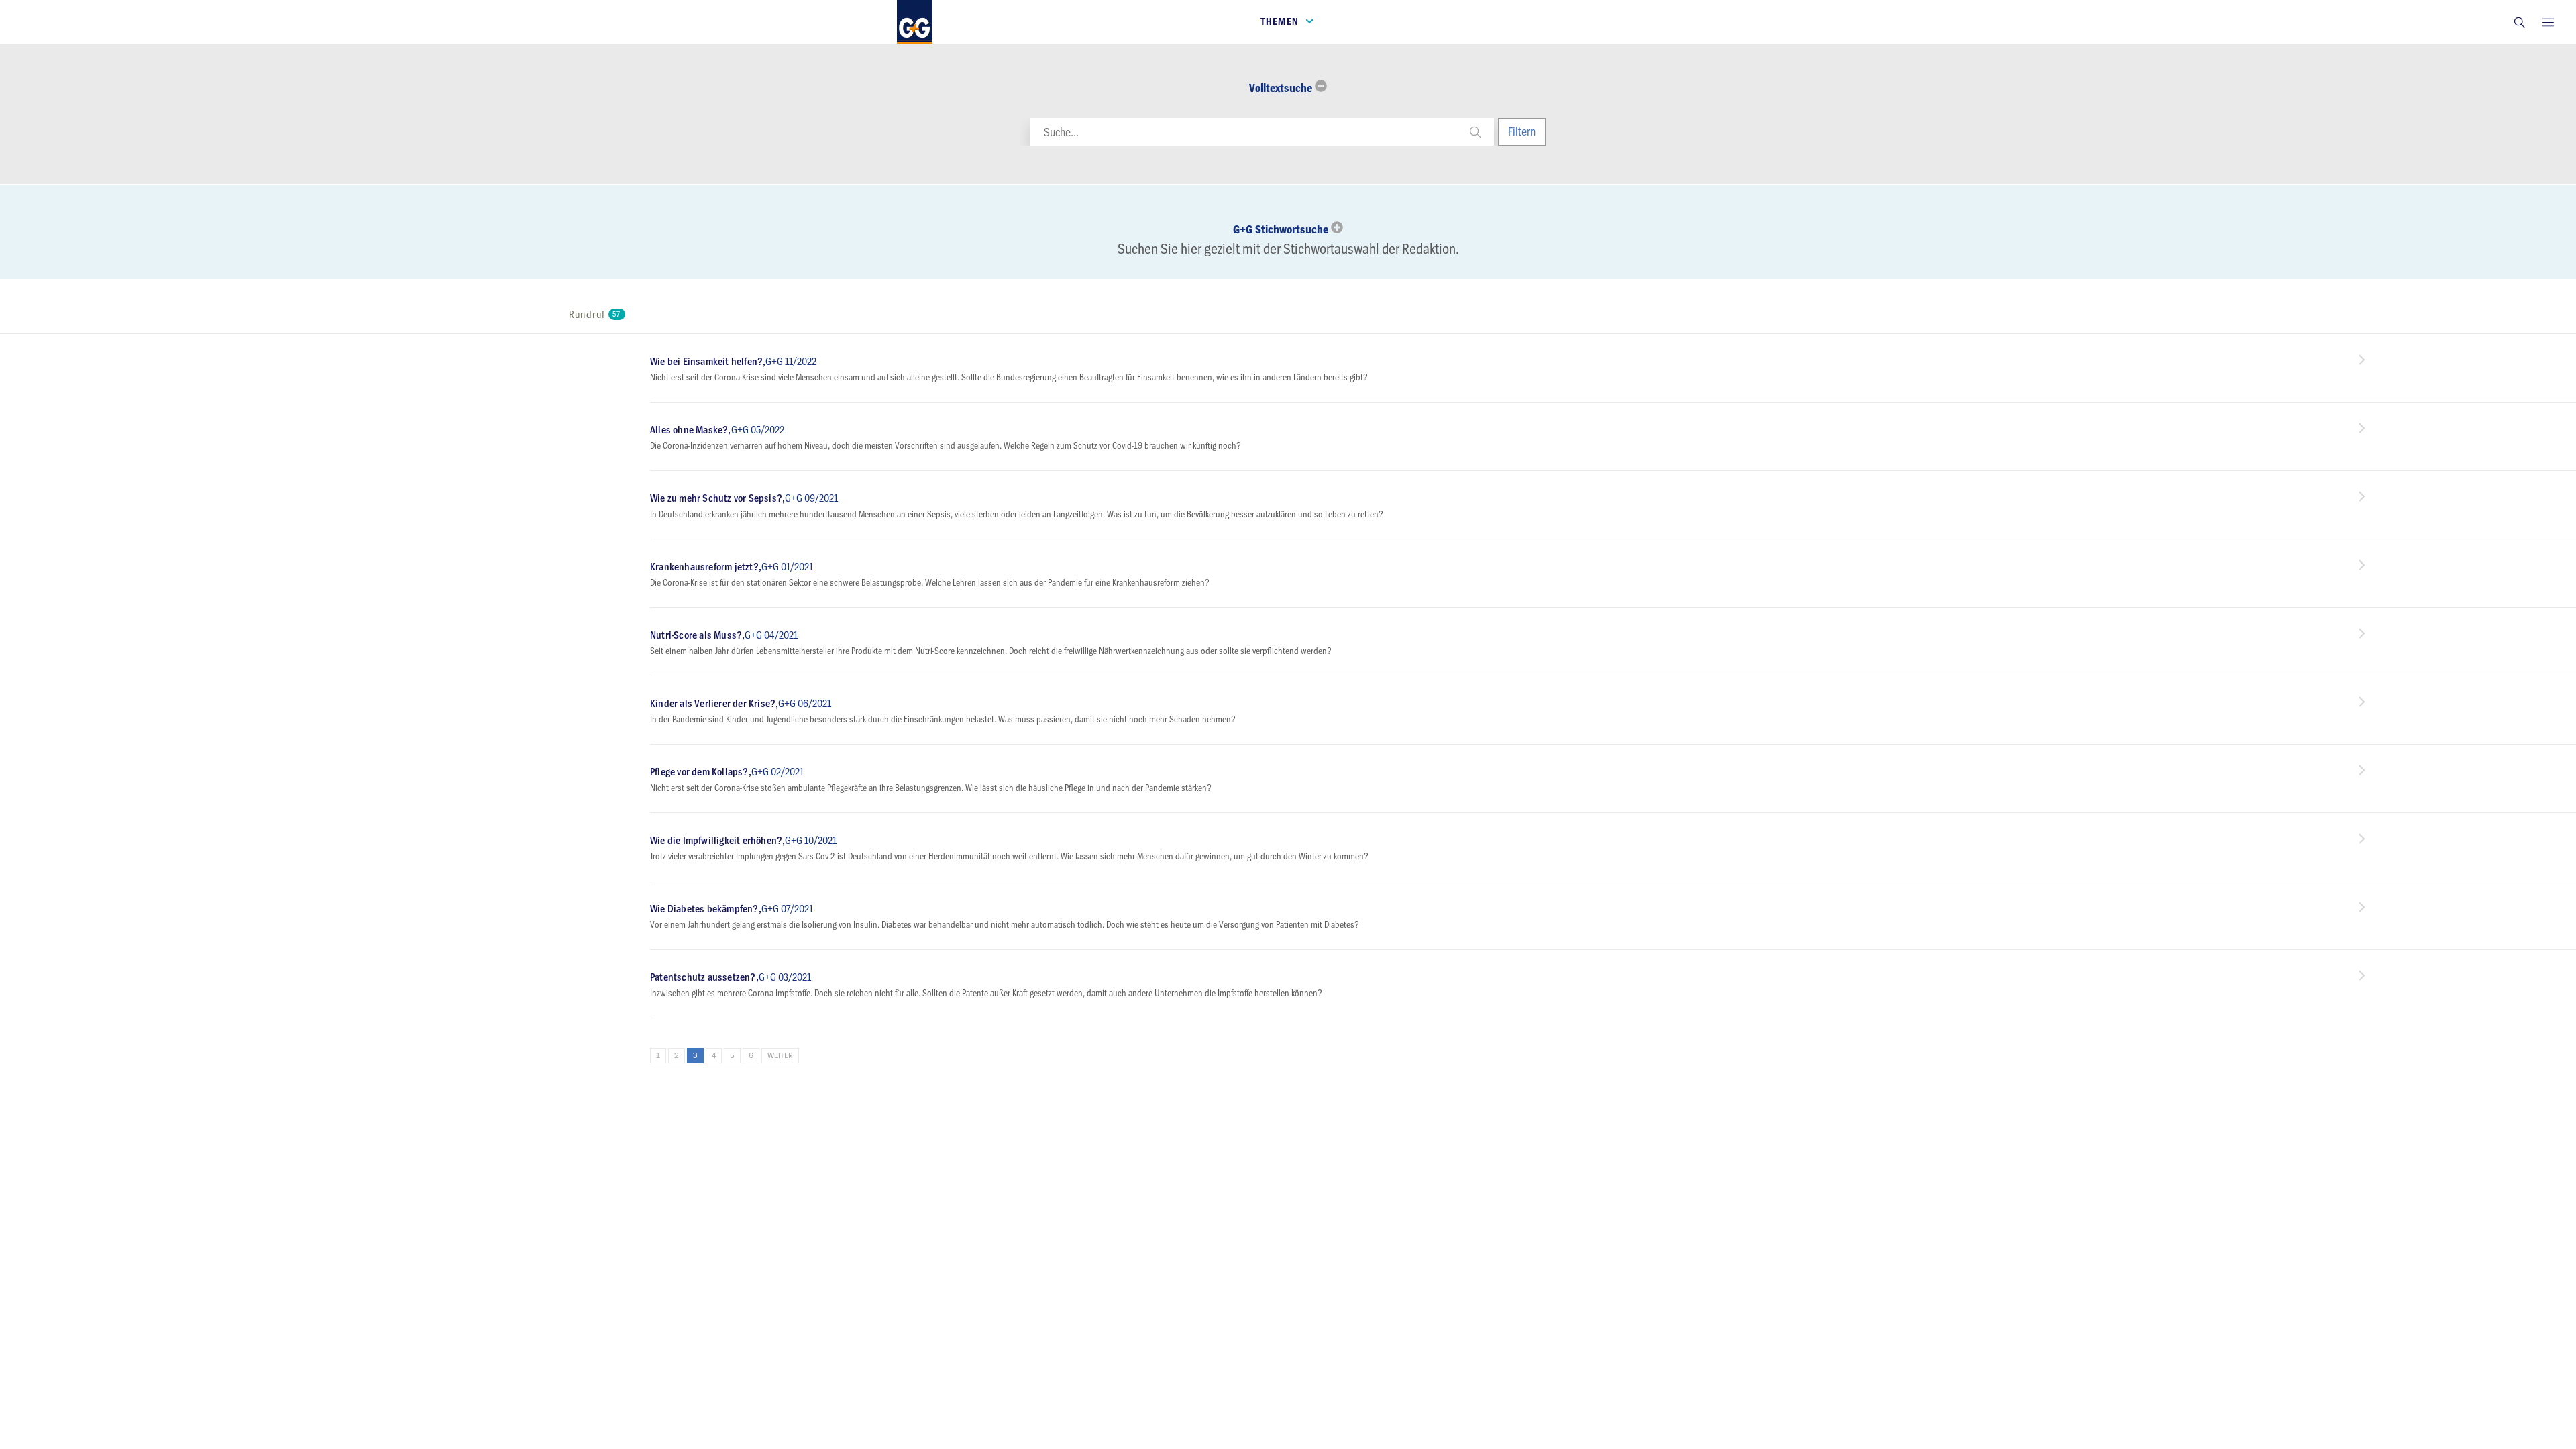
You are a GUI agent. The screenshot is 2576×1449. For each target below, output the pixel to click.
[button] (2519, 22)
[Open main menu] (2548, 22)
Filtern (1522, 131)
